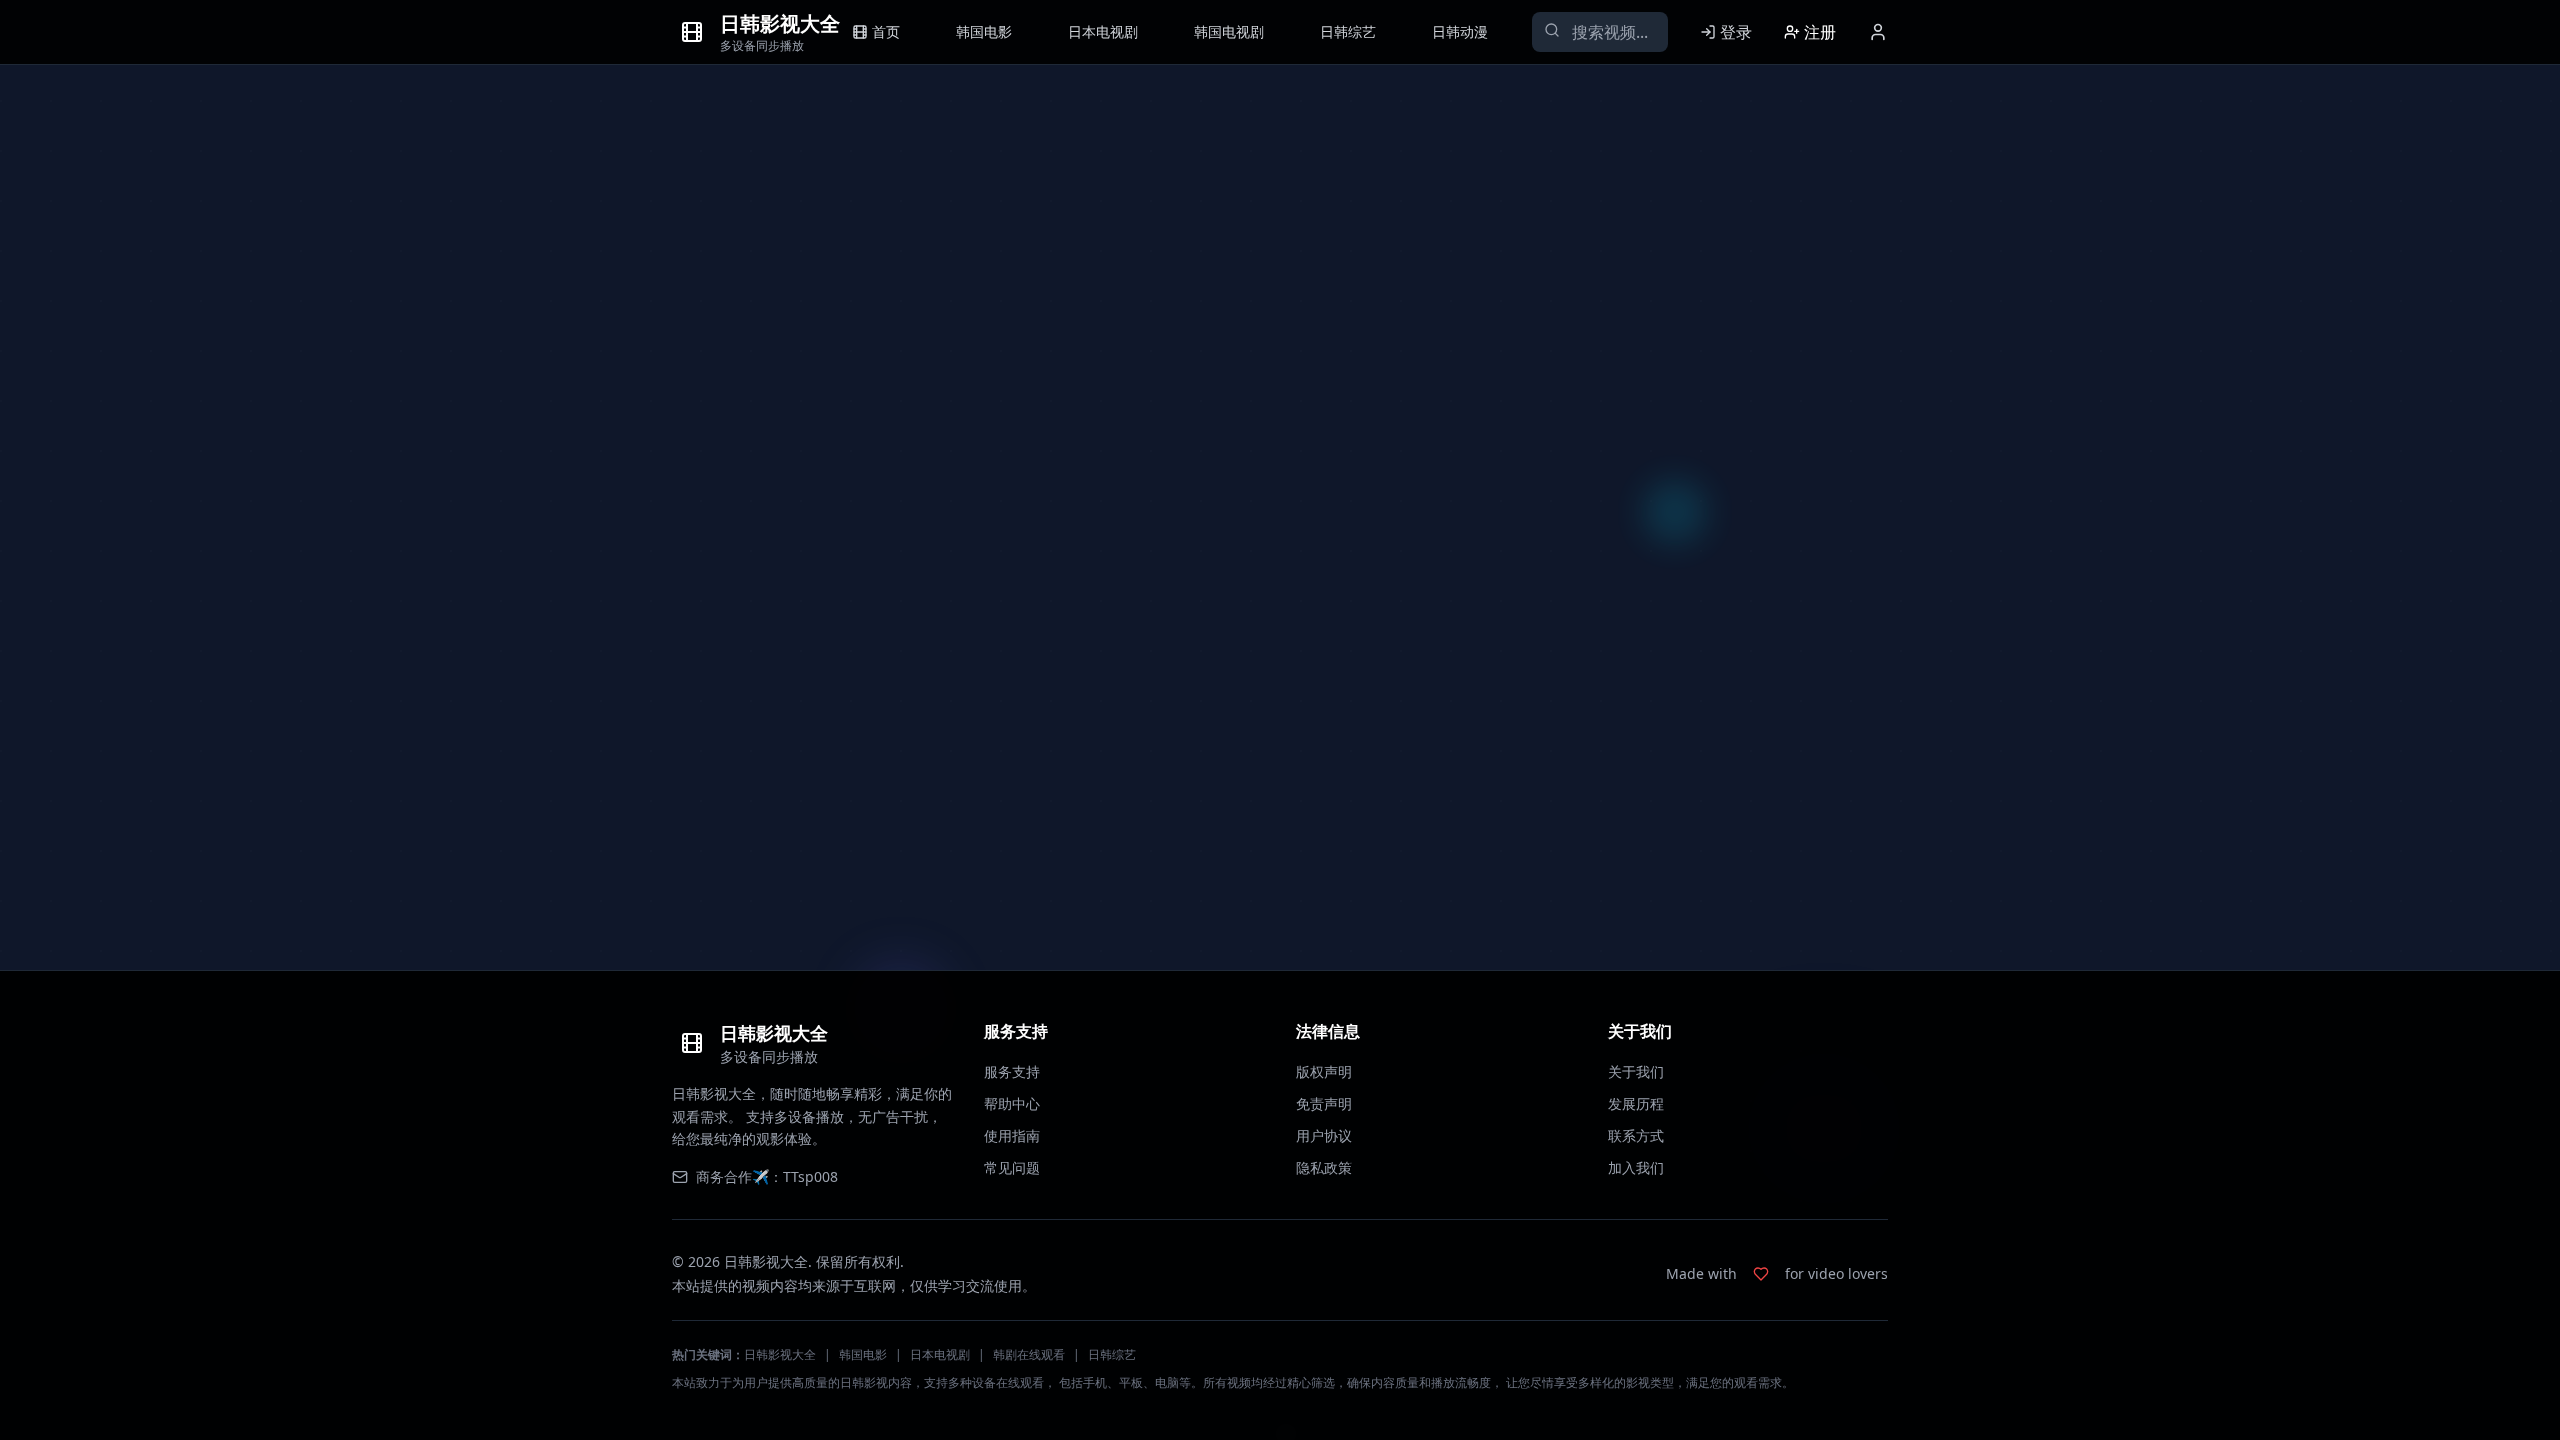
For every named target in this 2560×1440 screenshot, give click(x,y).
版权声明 (1324, 1071)
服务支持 (1012, 1071)
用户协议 (1324, 1135)
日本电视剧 (940, 1354)
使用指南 (1012, 1135)
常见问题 (1012, 1167)
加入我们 (1636, 1167)
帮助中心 (1012, 1103)
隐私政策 (1324, 1167)
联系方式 (1636, 1135)
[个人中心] (1878, 32)
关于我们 (1636, 1071)
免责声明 (1324, 1103)
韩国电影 (863, 1354)
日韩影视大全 (780, 1354)
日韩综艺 (1112, 1354)
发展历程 (1636, 1103)
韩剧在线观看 (1029, 1354)
